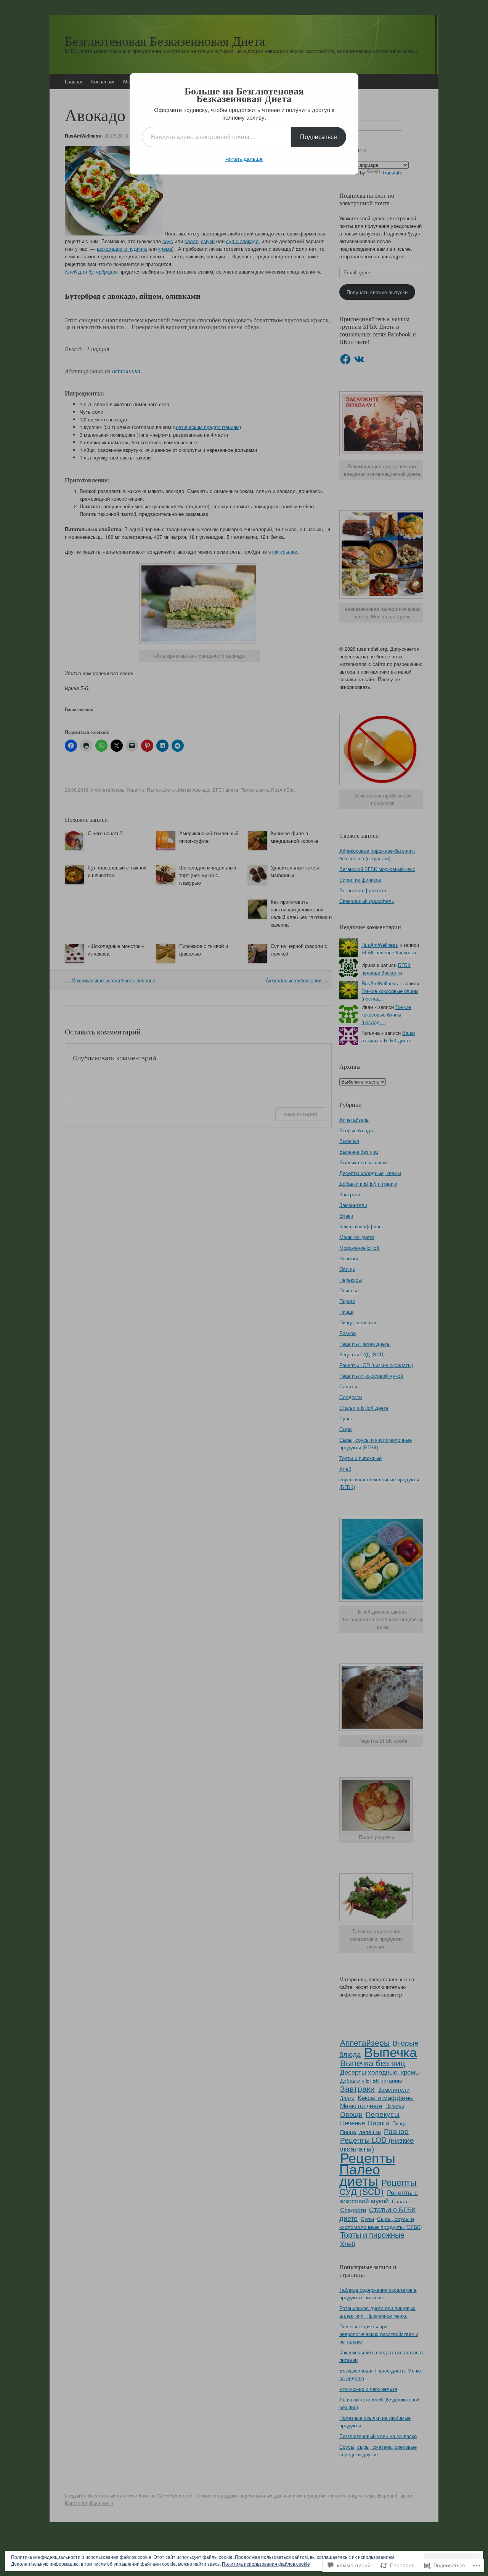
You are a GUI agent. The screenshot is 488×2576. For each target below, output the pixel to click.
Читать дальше (244, 158)
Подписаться (319, 137)
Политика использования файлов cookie (266, 2564)
